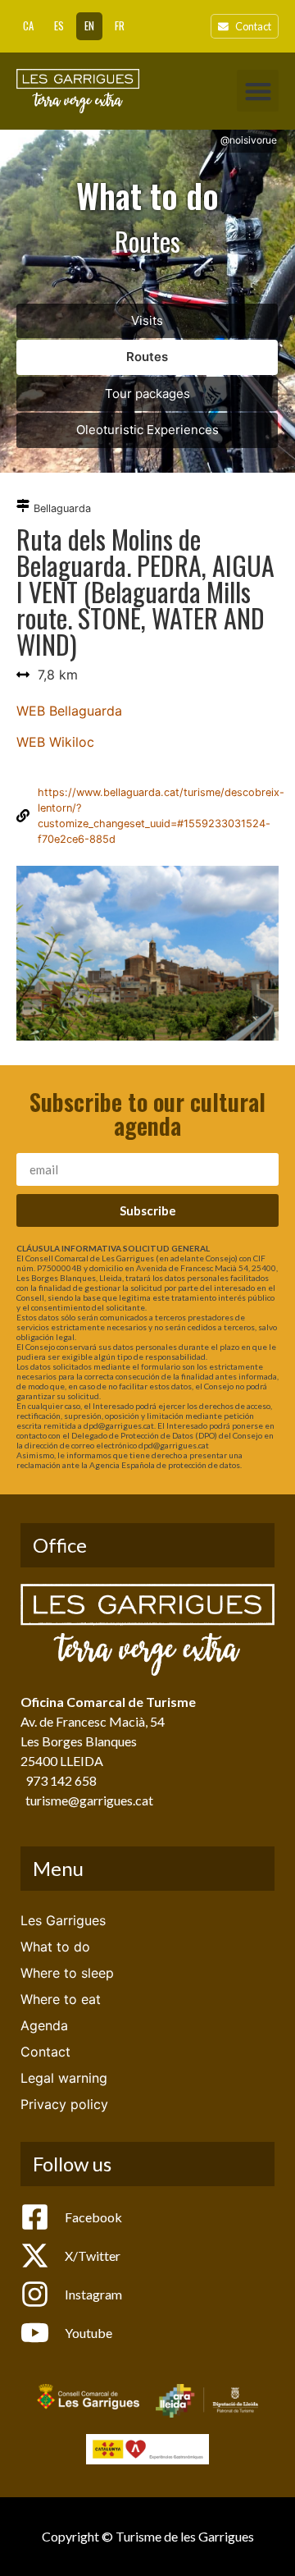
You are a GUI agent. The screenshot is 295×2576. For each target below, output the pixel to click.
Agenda (44, 2025)
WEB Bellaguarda (69, 711)
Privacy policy (64, 2104)
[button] (258, 91)
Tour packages (147, 393)
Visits (147, 320)
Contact (45, 2052)
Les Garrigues (63, 1920)
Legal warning (64, 2078)
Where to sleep (67, 1973)
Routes (147, 357)
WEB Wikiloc (55, 742)
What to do (55, 1947)
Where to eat (61, 1999)
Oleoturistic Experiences (147, 430)
